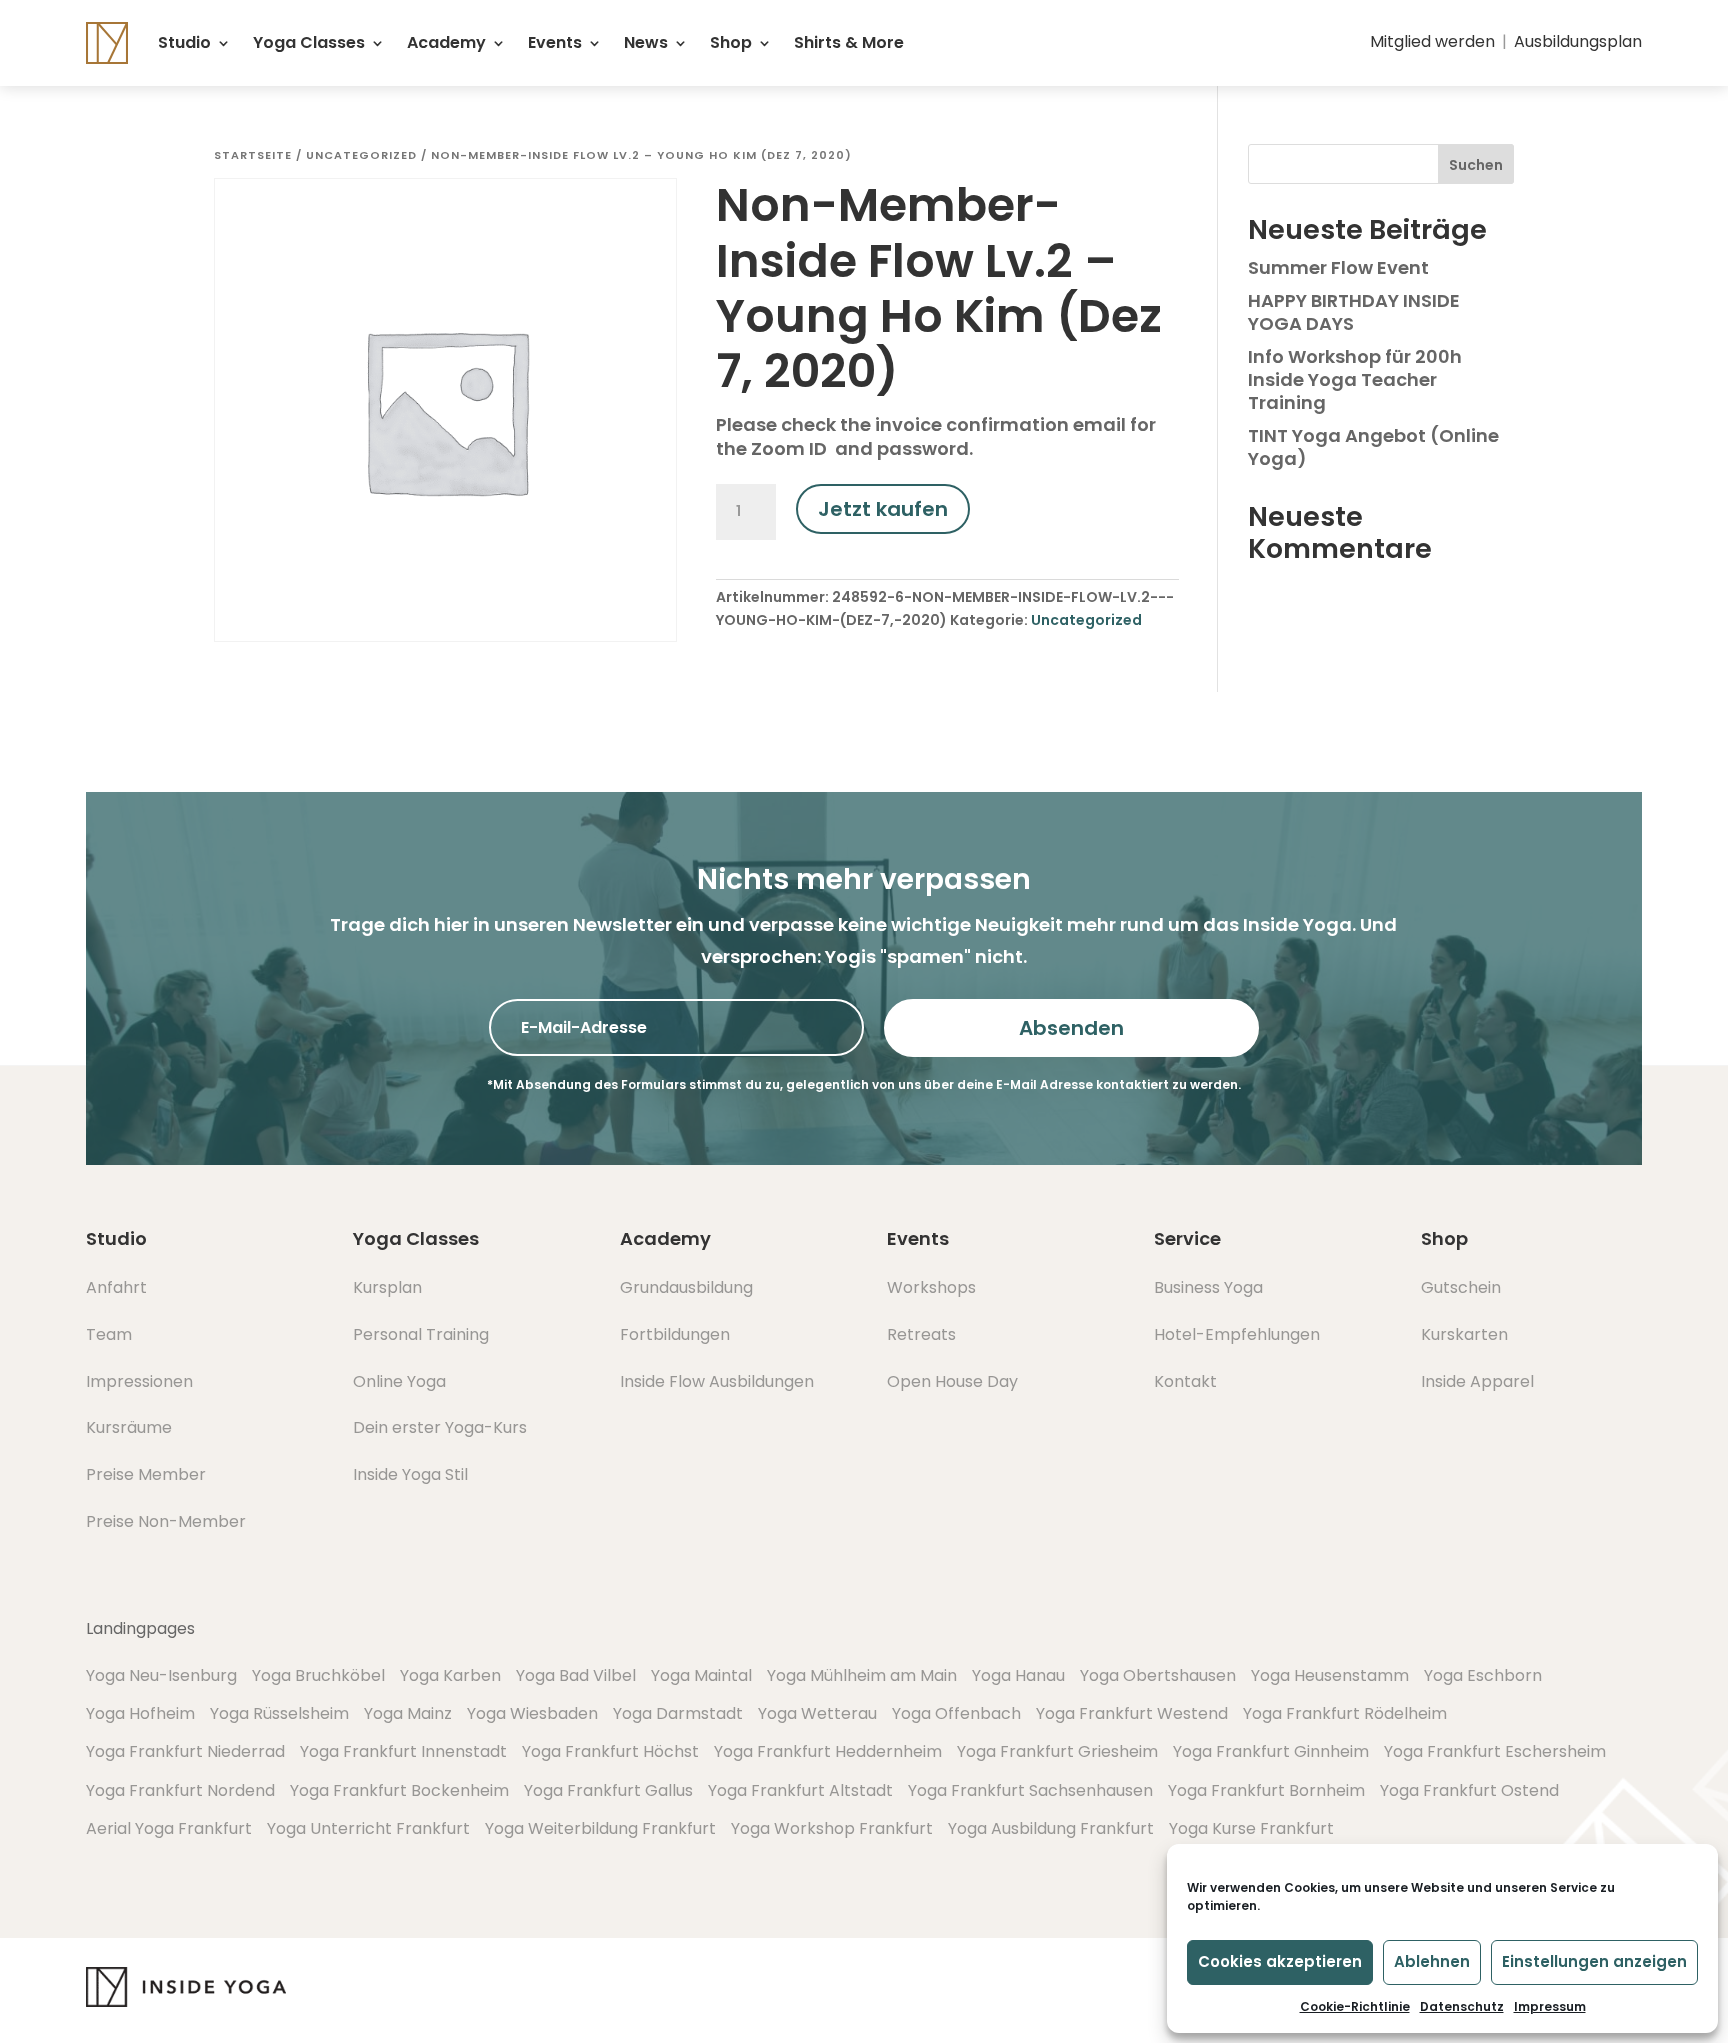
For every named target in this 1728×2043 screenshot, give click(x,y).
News (646, 42)
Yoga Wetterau (817, 1713)
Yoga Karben (450, 1675)
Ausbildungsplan (1578, 41)
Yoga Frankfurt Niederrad (185, 1751)
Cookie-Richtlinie (1355, 2006)
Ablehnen (1432, 1961)
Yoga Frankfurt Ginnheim (1271, 1751)
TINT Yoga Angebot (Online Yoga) (1373, 447)
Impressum (1550, 2006)
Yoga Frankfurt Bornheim (1266, 1790)
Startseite (253, 155)
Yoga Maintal (701, 1675)
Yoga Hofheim (140, 1713)
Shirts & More (849, 42)
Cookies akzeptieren (1280, 1961)
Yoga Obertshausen (1158, 1675)
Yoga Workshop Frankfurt (832, 1828)
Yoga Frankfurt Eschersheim (1495, 1751)
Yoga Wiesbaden (532, 1713)
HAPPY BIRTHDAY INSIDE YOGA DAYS (1354, 312)
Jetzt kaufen (883, 509)
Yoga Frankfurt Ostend (1469, 1790)
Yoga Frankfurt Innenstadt (403, 1751)
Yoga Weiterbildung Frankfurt (600, 1828)
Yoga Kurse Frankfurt (1251, 1828)
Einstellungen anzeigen (1594, 1961)
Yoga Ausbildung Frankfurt (1051, 1828)
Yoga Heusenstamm (1330, 1675)
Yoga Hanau (1018, 1675)
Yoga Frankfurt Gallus (608, 1790)
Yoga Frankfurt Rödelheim (1345, 1713)
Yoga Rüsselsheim (279, 1713)
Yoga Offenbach (956, 1713)
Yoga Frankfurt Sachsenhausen (1030, 1790)
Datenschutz (1462, 2006)
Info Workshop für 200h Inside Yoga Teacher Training (1355, 380)
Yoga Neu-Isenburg (161, 1675)
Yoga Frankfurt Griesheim (1057, 1751)
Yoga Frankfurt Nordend (180, 1790)
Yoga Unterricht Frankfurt (368, 1828)
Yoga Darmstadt (678, 1713)
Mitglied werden (1432, 41)
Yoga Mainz (408, 1713)
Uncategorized (361, 155)
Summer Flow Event (1338, 267)
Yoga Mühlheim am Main (862, 1675)
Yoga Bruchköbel (318, 1675)
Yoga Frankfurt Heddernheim (828, 1751)
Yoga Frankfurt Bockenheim (399, 1790)
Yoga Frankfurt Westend (1132, 1713)
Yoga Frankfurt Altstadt (800, 1790)
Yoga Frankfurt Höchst (610, 1751)
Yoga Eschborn (1483, 1675)
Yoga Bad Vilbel (576, 1675)
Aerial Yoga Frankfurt (169, 1828)
